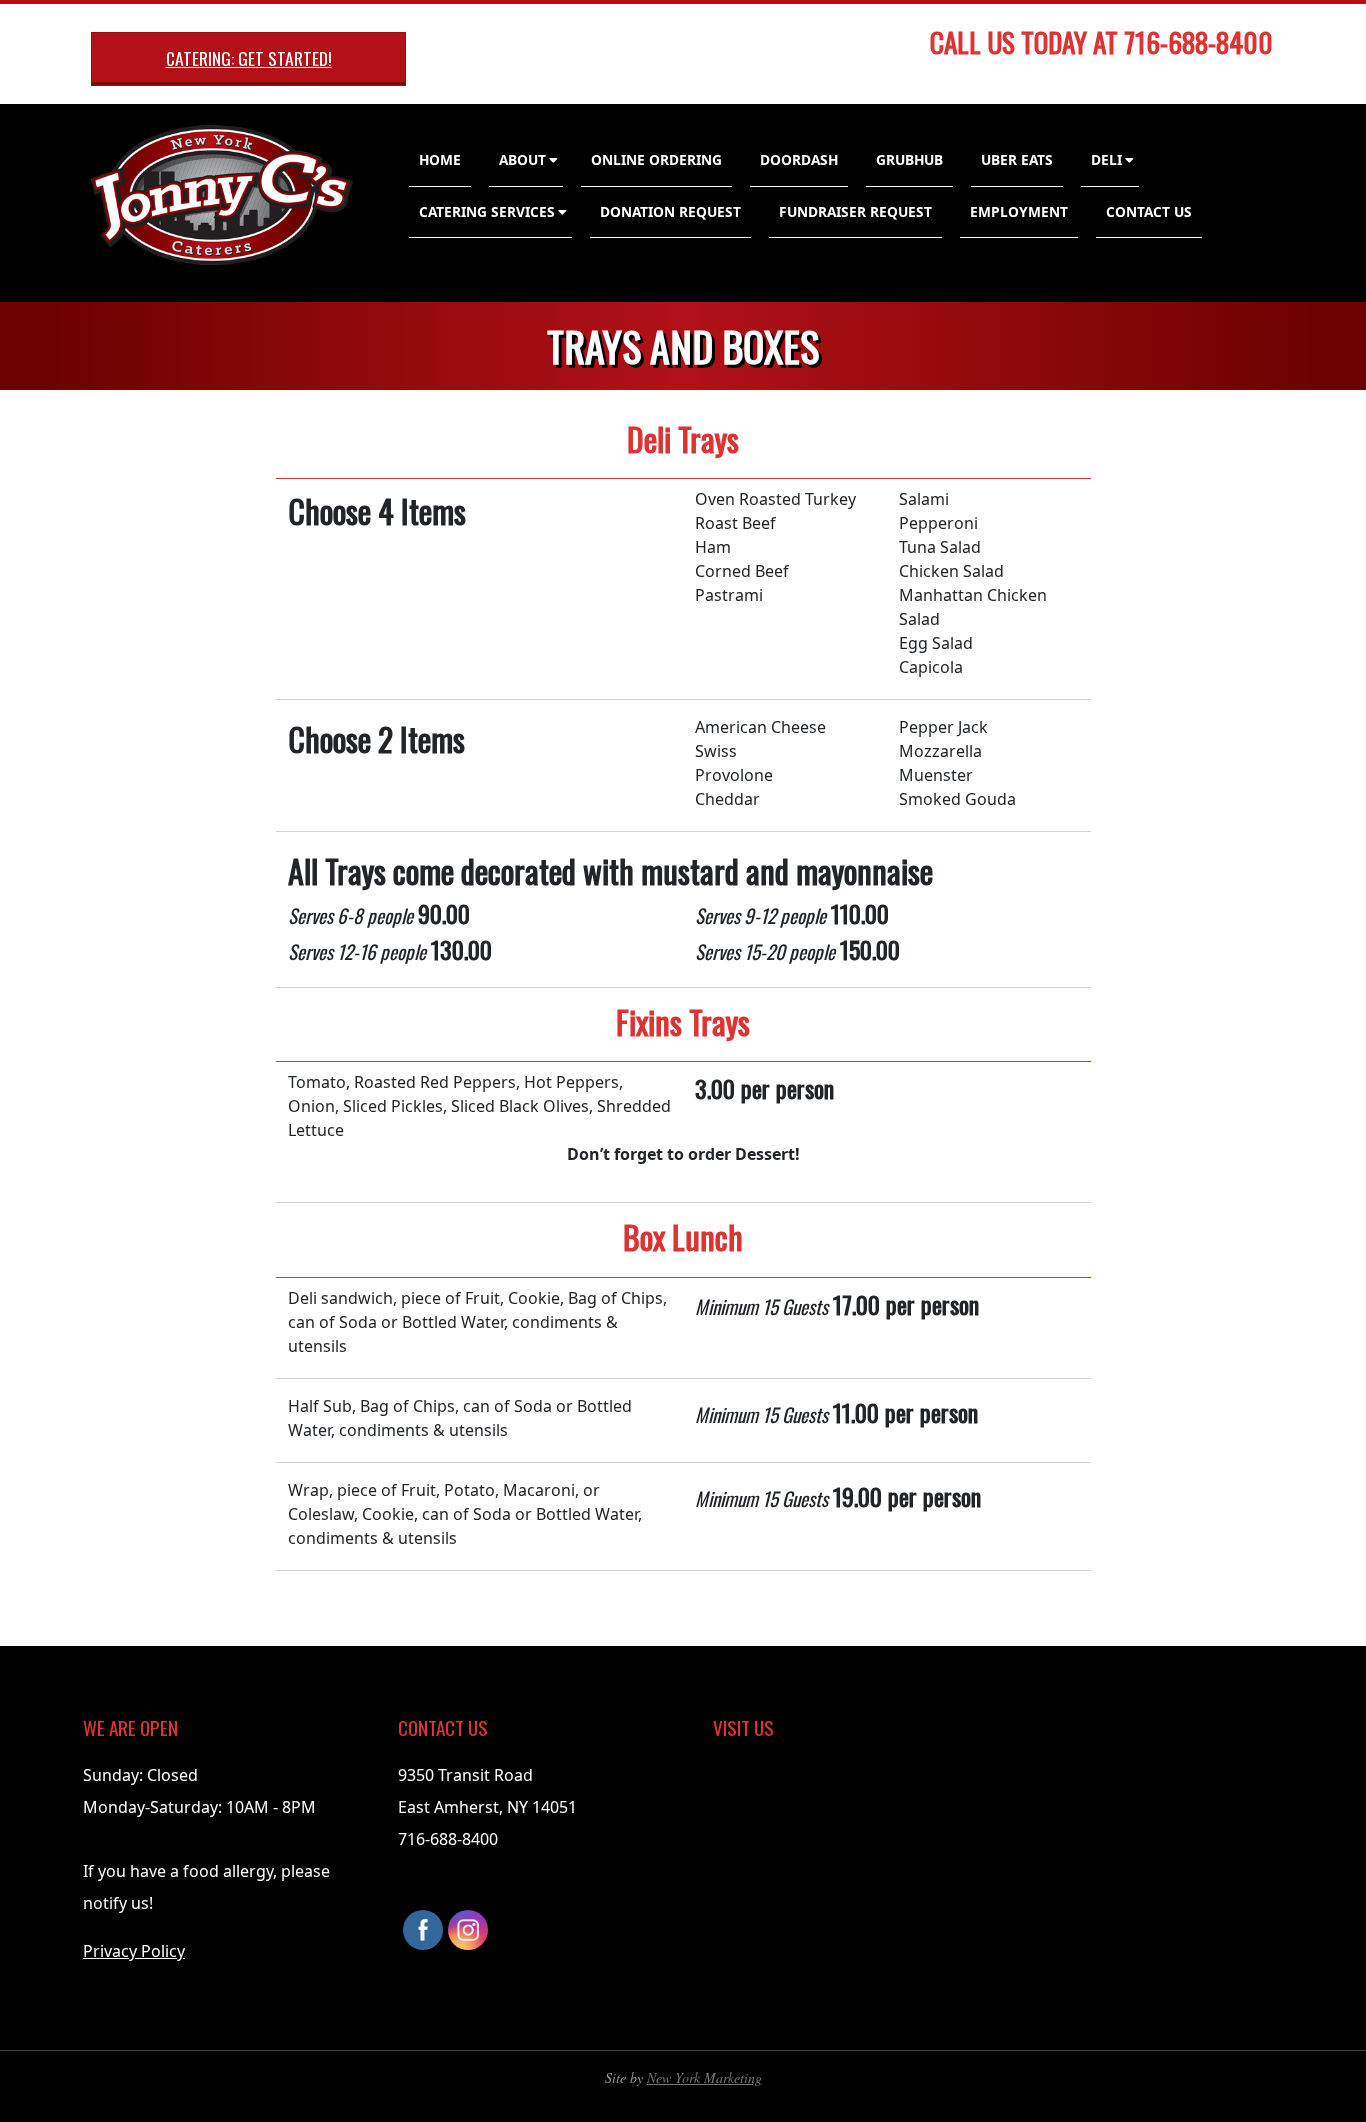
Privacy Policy (134, 1951)
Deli (1106, 159)
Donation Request (670, 211)
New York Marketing (704, 2077)
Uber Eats (1017, 159)
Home (440, 159)
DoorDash (799, 159)
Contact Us (1149, 211)
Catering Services (487, 211)
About (522, 159)
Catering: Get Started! (249, 58)
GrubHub (909, 159)
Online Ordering (656, 159)
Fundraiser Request (855, 211)
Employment (1019, 211)
